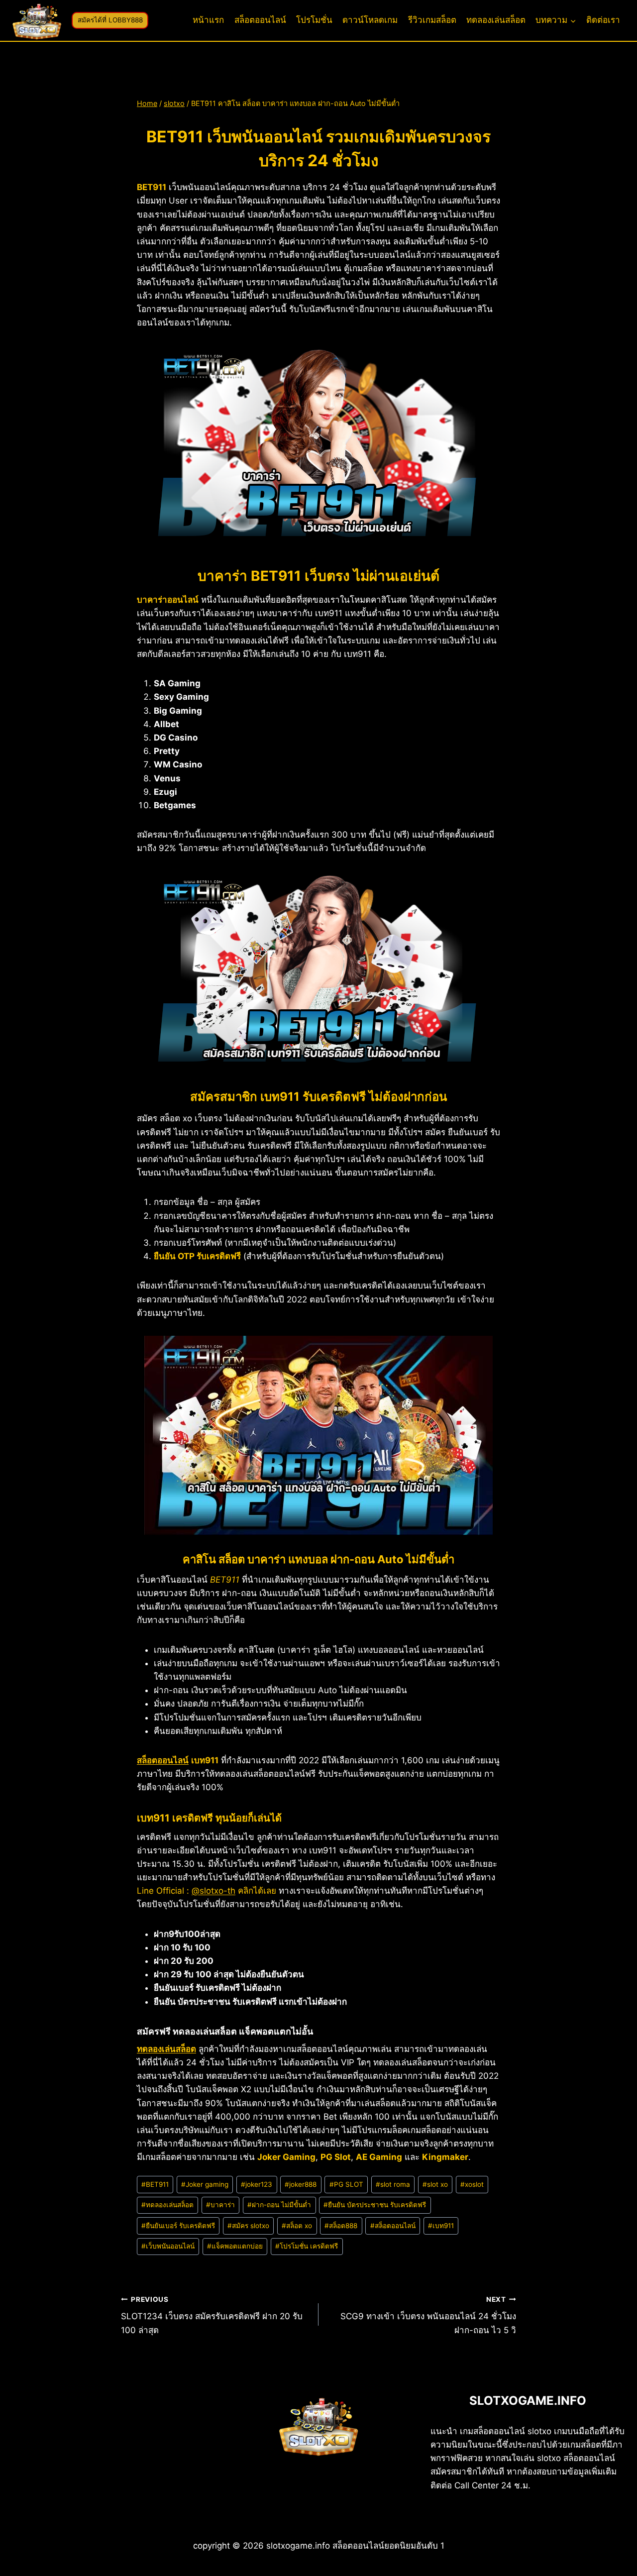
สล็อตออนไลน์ (260, 20)
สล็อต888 (341, 2226)
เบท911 (441, 2226)
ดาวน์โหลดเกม (370, 20)
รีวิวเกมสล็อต (432, 20)
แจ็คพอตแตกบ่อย (235, 2246)
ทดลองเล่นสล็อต (496, 20)
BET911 (155, 2184)
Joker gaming (205, 2184)
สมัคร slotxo (248, 2226)
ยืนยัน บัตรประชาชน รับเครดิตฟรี (375, 2205)
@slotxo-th (213, 1891)
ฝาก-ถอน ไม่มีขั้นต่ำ (279, 2205)
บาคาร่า (220, 2205)
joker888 (301, 2184)
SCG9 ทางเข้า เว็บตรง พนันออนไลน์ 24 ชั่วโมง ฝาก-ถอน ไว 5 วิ (428, 2315)
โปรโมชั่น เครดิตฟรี (307, 2246)
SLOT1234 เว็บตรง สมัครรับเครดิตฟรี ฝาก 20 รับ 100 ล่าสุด (212, 2315)
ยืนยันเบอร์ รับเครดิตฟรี (178, 2226)
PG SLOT (346, 2184)
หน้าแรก (208, 20)
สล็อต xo (297, 2226)
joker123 (257, 2184)
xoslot (472, 2184)
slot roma (393, 2184)
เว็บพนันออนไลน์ (168, 2246)
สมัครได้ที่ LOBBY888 (110, 20)
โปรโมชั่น (314, 20)
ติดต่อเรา (603, 20)
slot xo (435, 2184)
